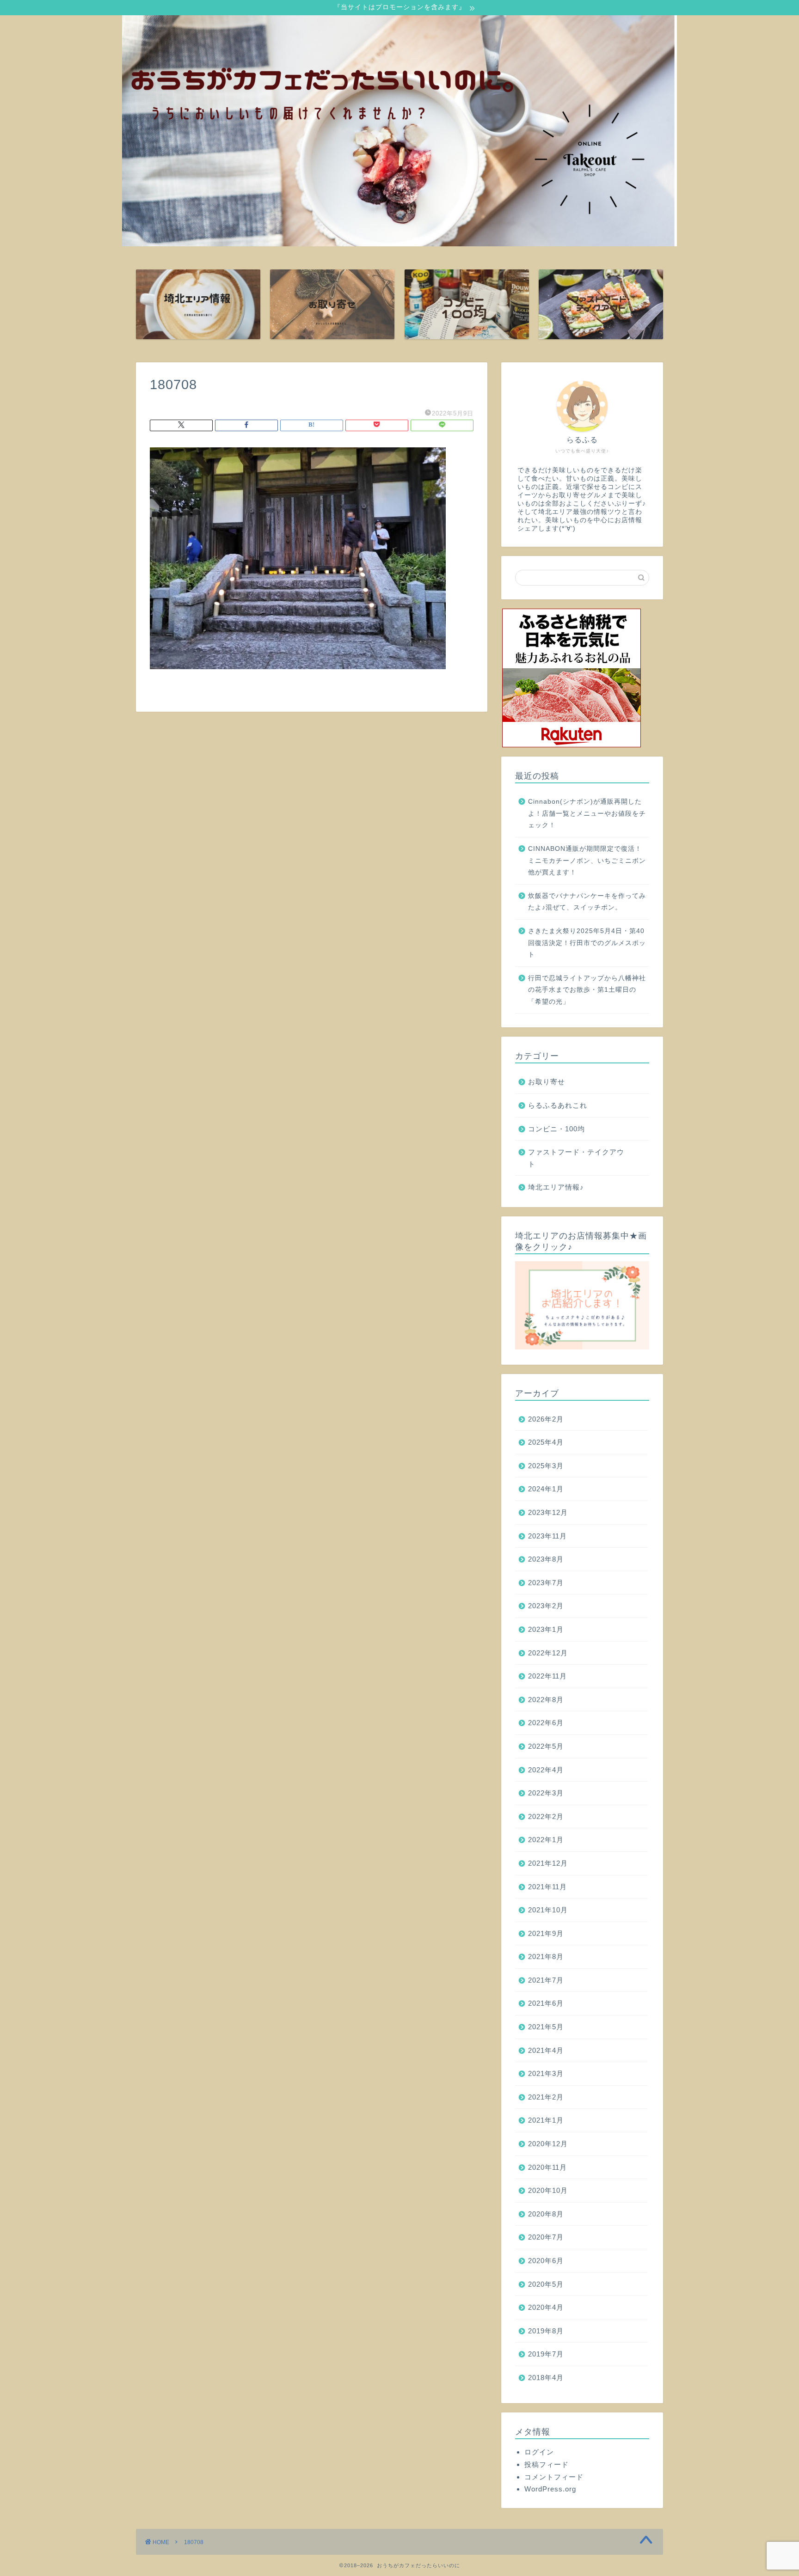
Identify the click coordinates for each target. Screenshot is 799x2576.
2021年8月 (546, 1956)
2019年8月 (546, 2331)
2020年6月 (546, 2261)
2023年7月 (546, 1583)
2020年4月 (546, 2307)
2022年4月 (546, 1770)
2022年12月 (548, 1653)
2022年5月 (546, 1746)
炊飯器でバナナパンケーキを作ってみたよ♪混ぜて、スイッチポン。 (587, 902)
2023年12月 (548, 1512)
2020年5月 (546, 2284)
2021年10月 (548, 1910)
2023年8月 (546, 1559)
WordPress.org (550, 2489)
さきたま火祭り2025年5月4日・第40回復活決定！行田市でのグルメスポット (587, 943)
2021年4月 (546, 2050)
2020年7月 (546, 2237)
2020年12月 (548, 2144)
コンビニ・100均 (556, 1129)
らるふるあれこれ (558, 1105)
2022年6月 (546, 1723)
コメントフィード (554, 2477)
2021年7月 (546, 1980)
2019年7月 (546, 2354)
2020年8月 (546, 2214)
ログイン (539, 2452)
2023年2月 (546, 1606)
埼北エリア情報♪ (556, 1187)
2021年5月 (546, 2027)
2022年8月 (546, 1700)
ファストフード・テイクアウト (576, 1158)
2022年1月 (546, 1840)
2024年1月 (546, 1489)
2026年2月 (546, 1419)
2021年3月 (546, 2073)
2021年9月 (546, 1933)
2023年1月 (546, 1629)
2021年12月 (548, 1863)
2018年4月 (546, 2378)
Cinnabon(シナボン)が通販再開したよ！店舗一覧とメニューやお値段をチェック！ (587, 813)
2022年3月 (546, 1793)
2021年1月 (546, 2120)
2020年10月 (548, 2190)
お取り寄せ (547, 1082)
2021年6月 (546, 2003)
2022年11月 (547, 1676)
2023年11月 (547, 1536)
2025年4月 (546, 1442)
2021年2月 (546, 2097)
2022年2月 (546, 1816)
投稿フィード (547, 2464)
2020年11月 (547, 2167)
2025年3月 (546, 1466)
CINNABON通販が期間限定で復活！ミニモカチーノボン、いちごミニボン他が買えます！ (587, 861)
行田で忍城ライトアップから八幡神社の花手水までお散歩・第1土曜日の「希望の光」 (587, 990)
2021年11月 (547, 1887)
